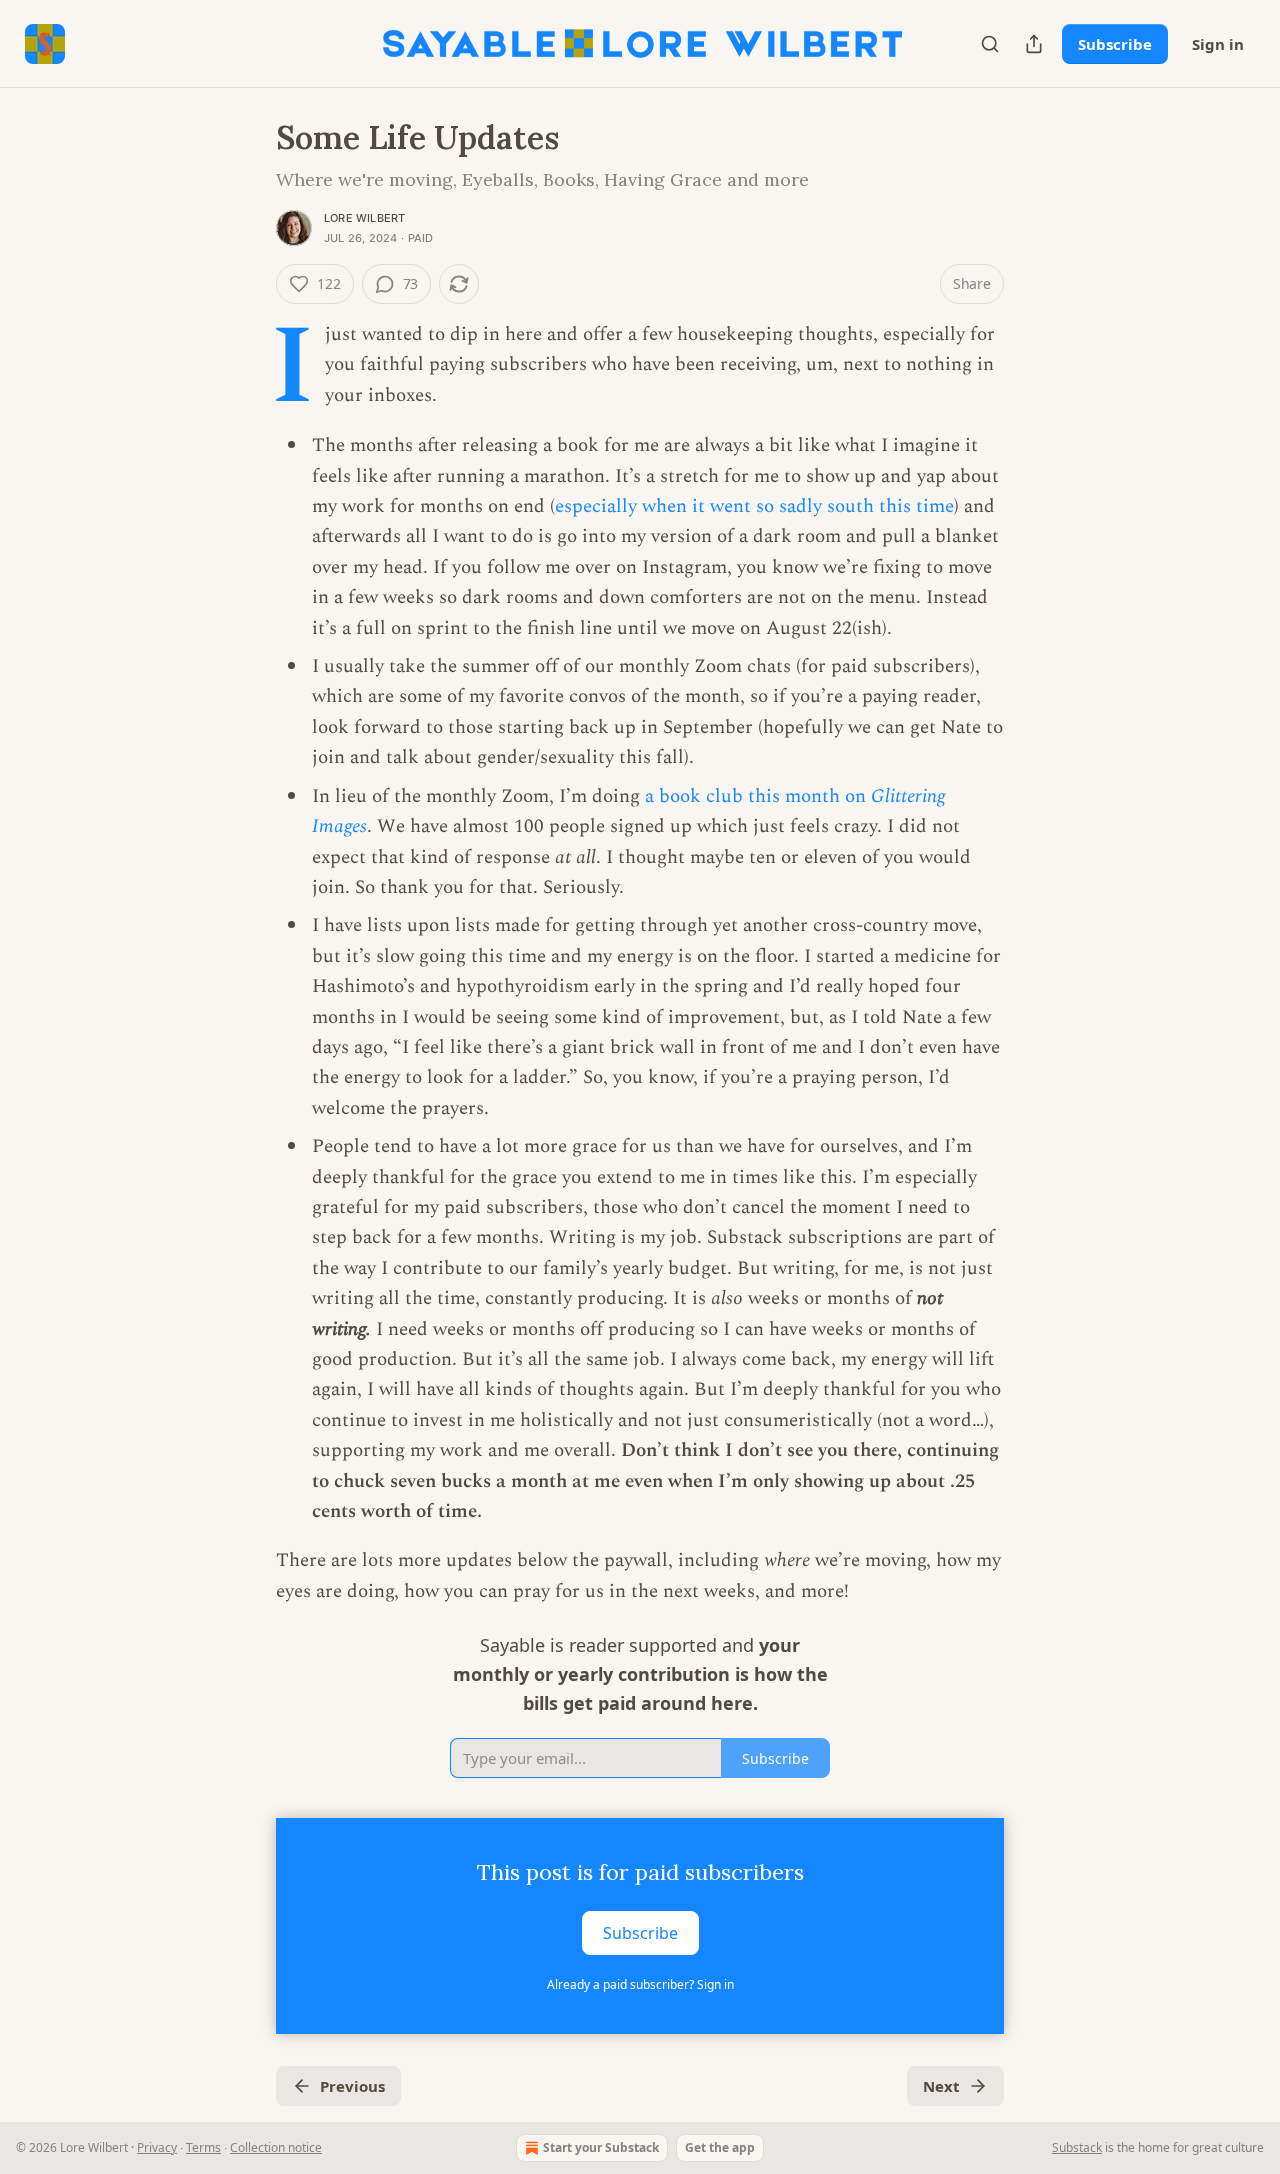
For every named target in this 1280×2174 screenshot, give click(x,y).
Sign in (1218, 44)
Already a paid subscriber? (640, 1984)
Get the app (720, 2147)
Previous (352, 2086)
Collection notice (276, 2147)
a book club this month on (758, 796)
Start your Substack (601, 2147)
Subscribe (1115, 44)
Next (941, 2086)
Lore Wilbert (364, 218)
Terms (203, 2147)
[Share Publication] (1034, 44)
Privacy (157, 2147)
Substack (1077, 2147)
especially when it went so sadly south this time (754, 506)
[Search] (990, 44)
